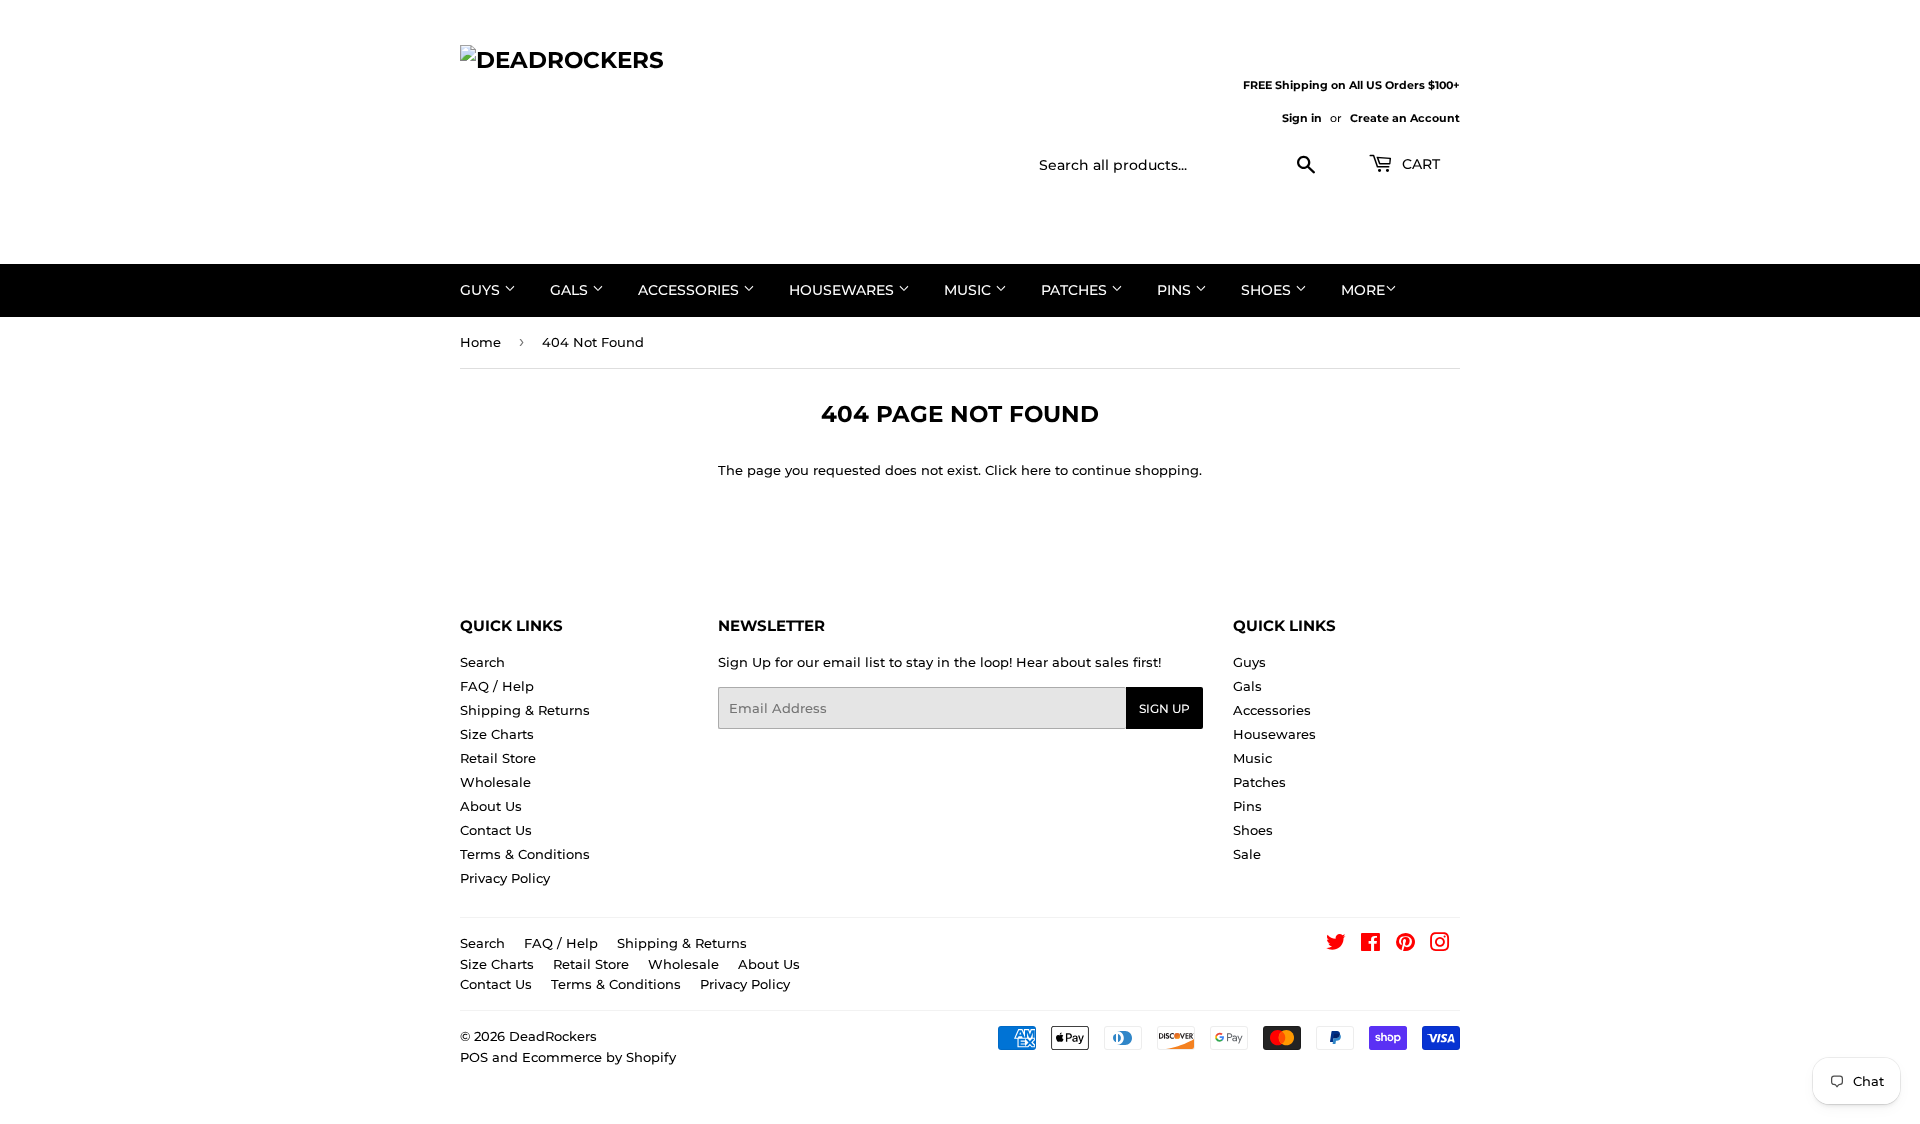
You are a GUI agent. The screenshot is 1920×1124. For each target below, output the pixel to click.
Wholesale (495, 782)
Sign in (1302, 118)
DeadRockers (553, 1036)
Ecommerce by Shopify (599, 1057)
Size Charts (497, 734)
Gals (571, 290)
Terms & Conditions (525, 854)
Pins (1176, 290)
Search (482, 662)
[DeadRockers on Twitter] (1336, 945)
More (1363, 290)
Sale (1247, 854)
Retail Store (498, 758)
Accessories (690, 290)
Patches (1076, 290)
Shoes (1268, 290)
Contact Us (496, 830)
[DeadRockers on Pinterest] (1405, 945)
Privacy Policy (505, 878)
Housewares (843, 290)
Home (480, 342)
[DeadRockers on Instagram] (1440, 945)
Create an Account (1405, 118)
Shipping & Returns (525, 710)
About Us (491, 806)
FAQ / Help (497, 686)
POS (474, 1057)
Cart (1419, 164)
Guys (482, 290)
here (1036, 470)
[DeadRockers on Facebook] (1370, 945)
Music (969, 290)
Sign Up (1164, 708)
